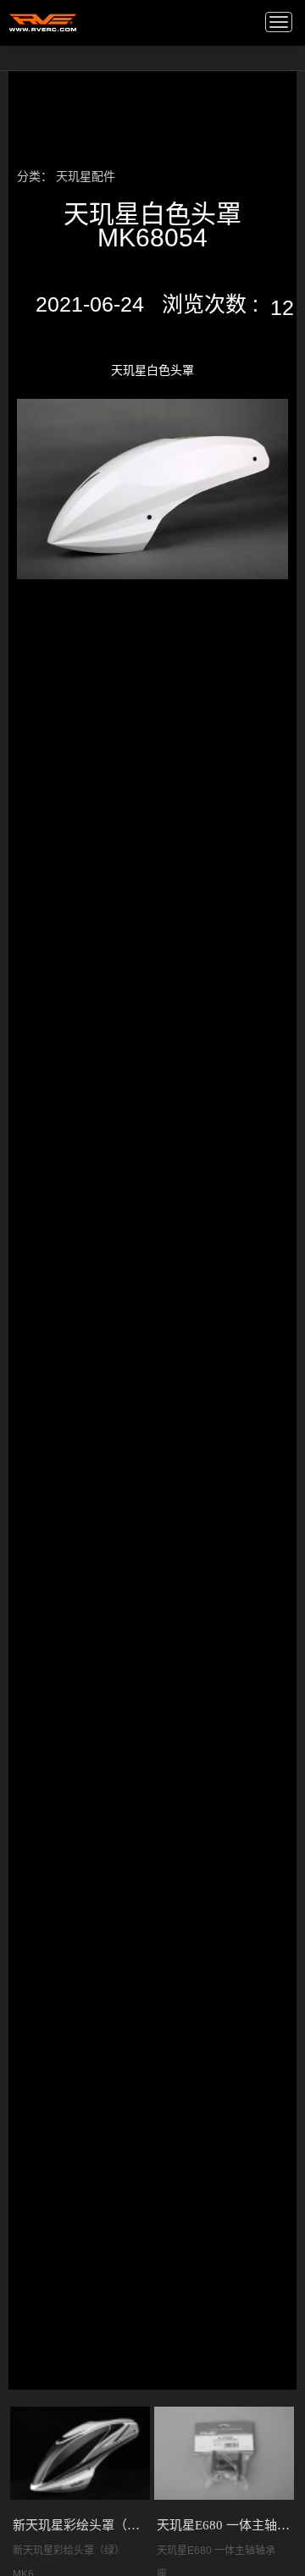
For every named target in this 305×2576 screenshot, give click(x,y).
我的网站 (43, 21)
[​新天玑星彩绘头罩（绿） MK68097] (80, 2453)
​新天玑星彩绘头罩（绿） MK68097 (80, 2525)
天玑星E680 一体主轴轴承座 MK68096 (225, 2525)
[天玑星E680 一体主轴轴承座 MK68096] (224, 2453)
